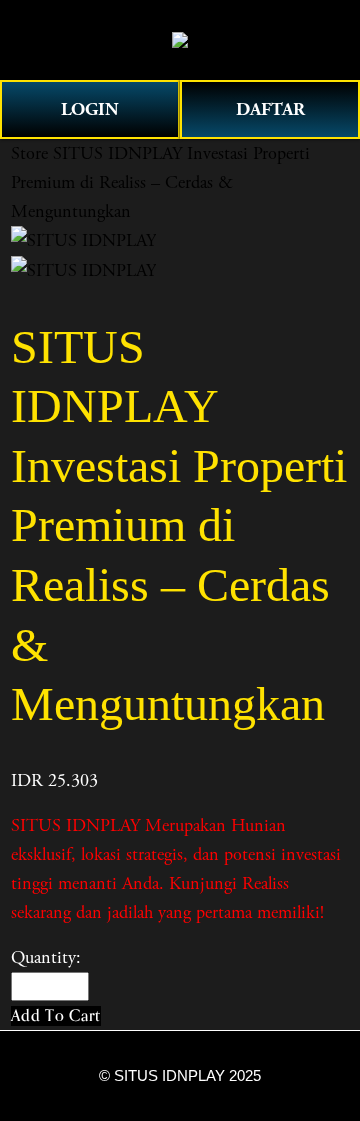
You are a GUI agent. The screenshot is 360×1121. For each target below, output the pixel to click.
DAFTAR (270, 109)
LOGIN (90, 109)
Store (29, 153)
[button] (56, 1015)
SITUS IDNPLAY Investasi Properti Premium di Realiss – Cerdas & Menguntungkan (160, 182)
